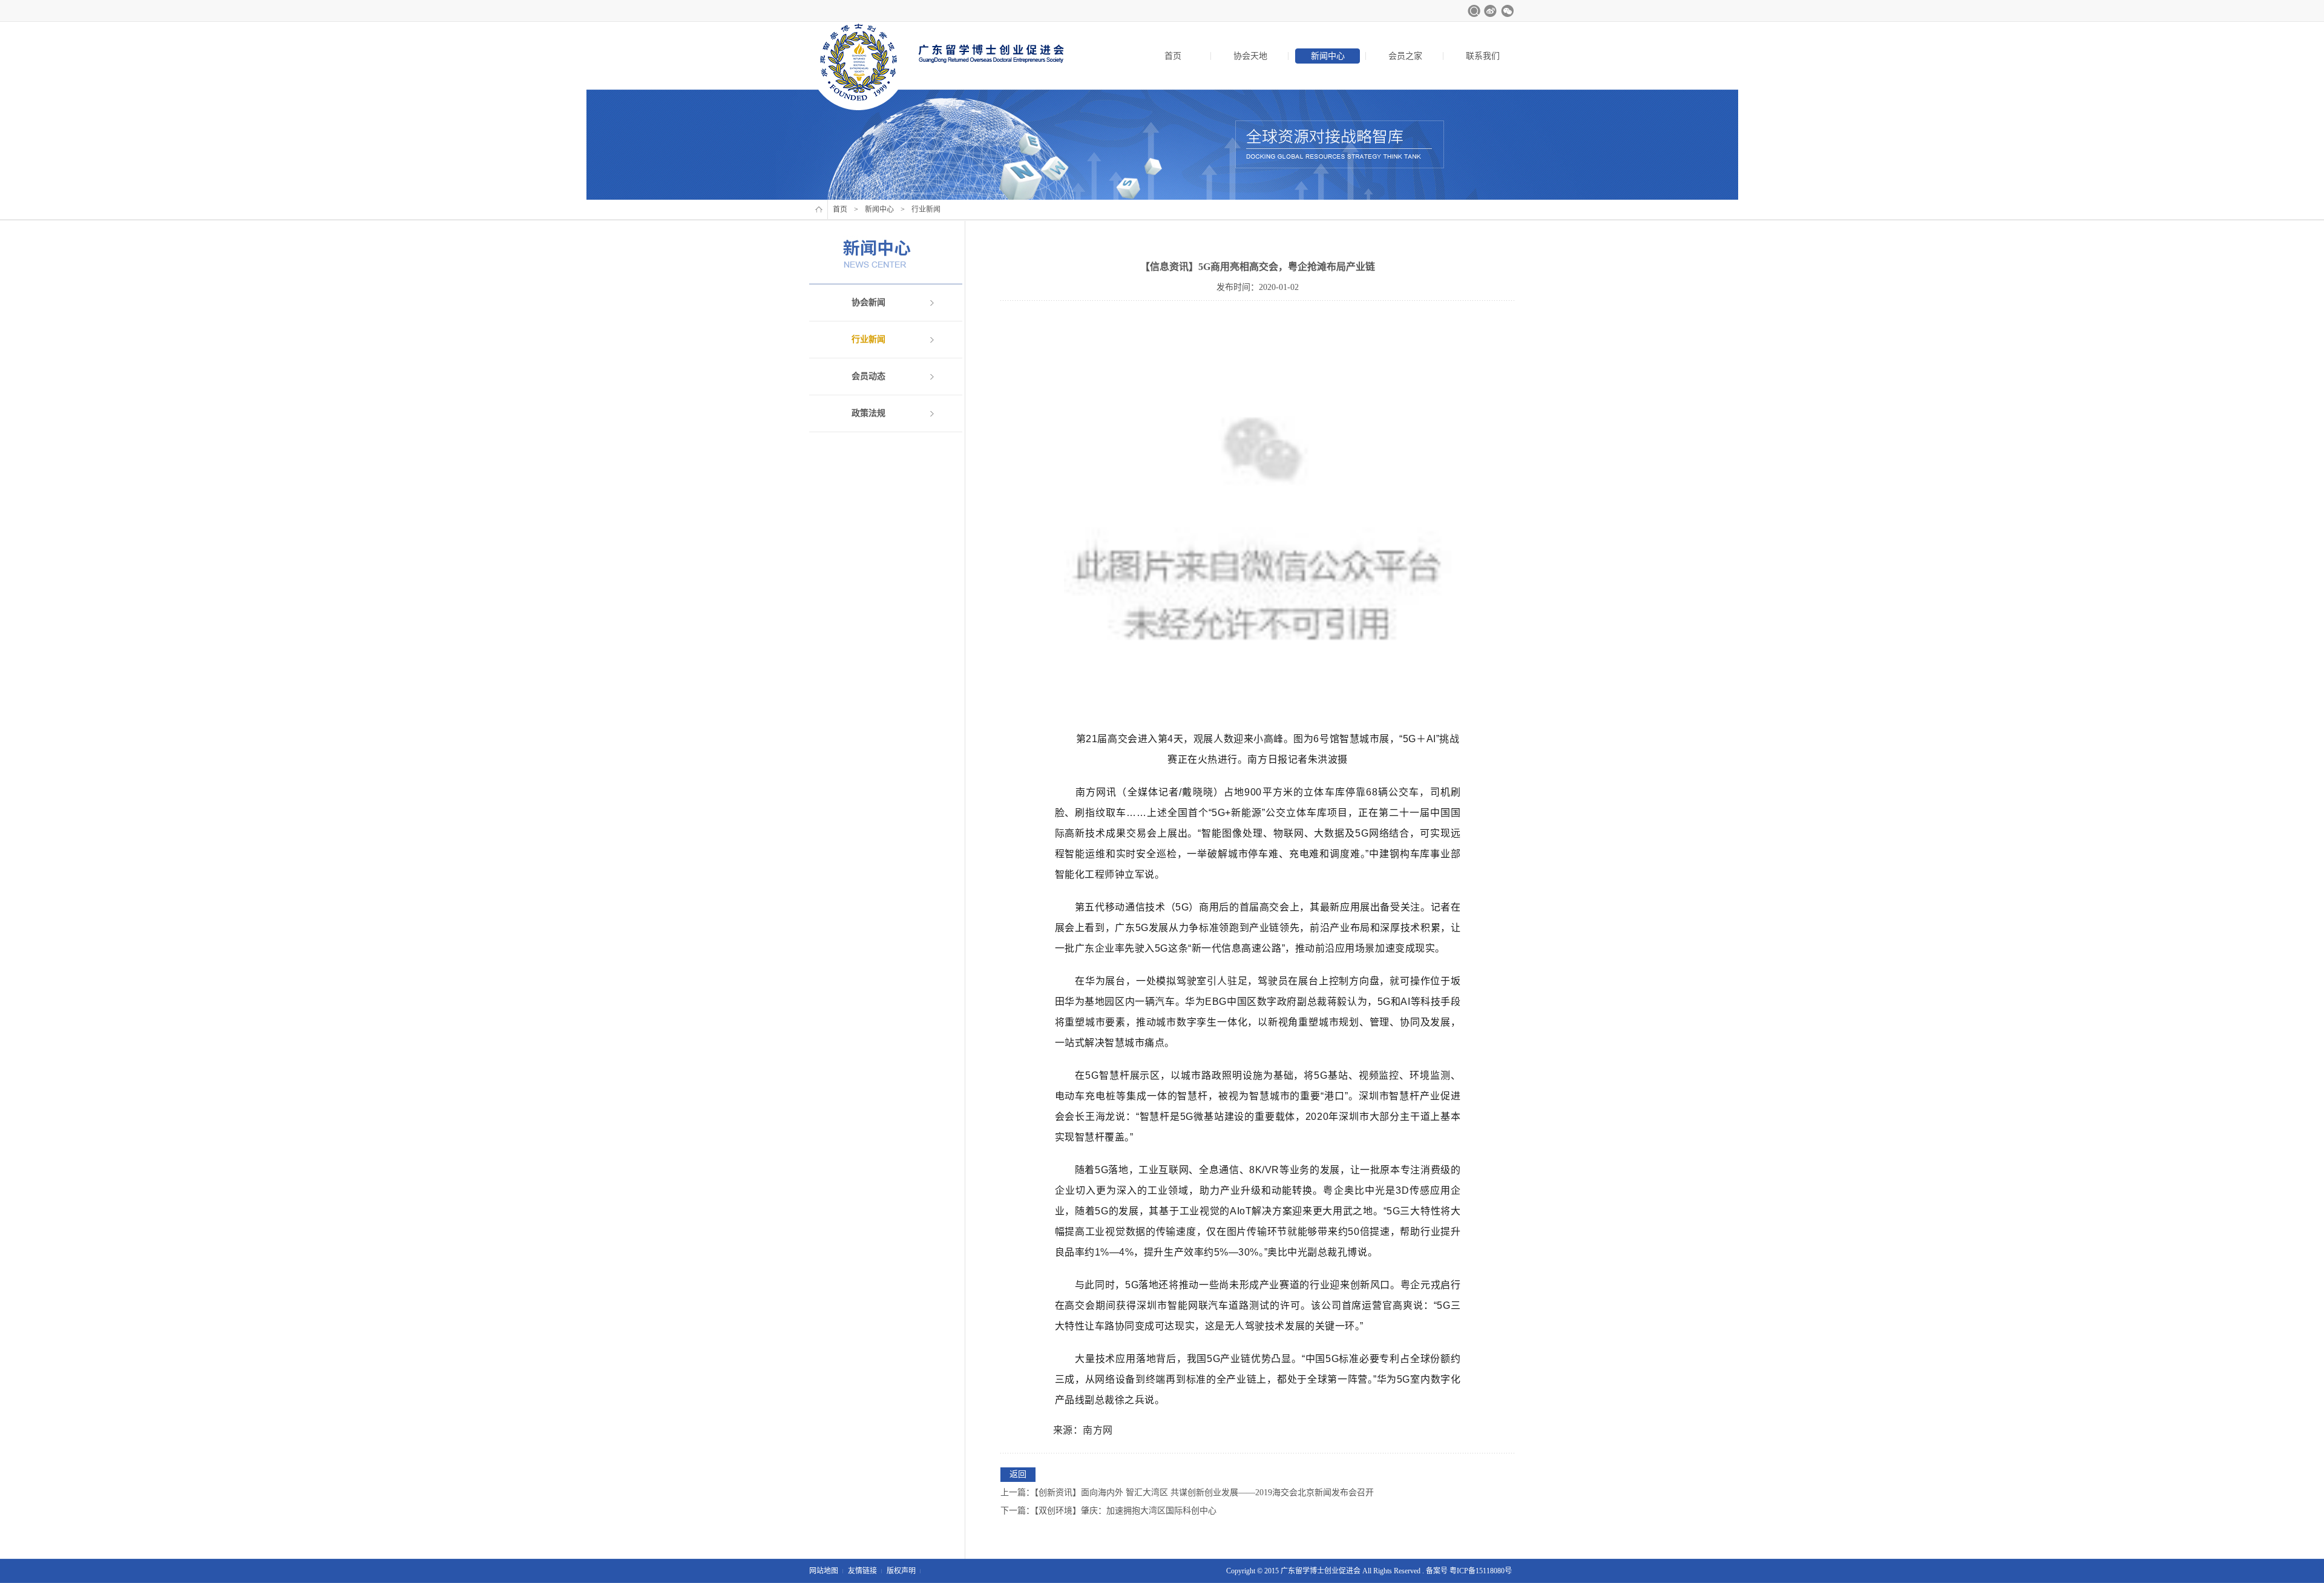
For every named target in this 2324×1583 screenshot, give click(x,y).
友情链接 (862, 1571)
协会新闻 (868, 302)
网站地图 (824, 1571)
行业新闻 (868, 339)
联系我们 (1483, 56)
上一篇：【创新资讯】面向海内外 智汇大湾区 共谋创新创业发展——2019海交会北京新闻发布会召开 (1187, 1492)
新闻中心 (1328, 56)
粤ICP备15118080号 (1481, 1571)
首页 (1173, 56)
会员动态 (868, 376)
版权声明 (901, 1571)
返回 (1018, 1474)
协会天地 (1250, 56)
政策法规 (868, 413)
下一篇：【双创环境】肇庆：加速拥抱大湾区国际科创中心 (1108, 1511)
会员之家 (1405, 56)
